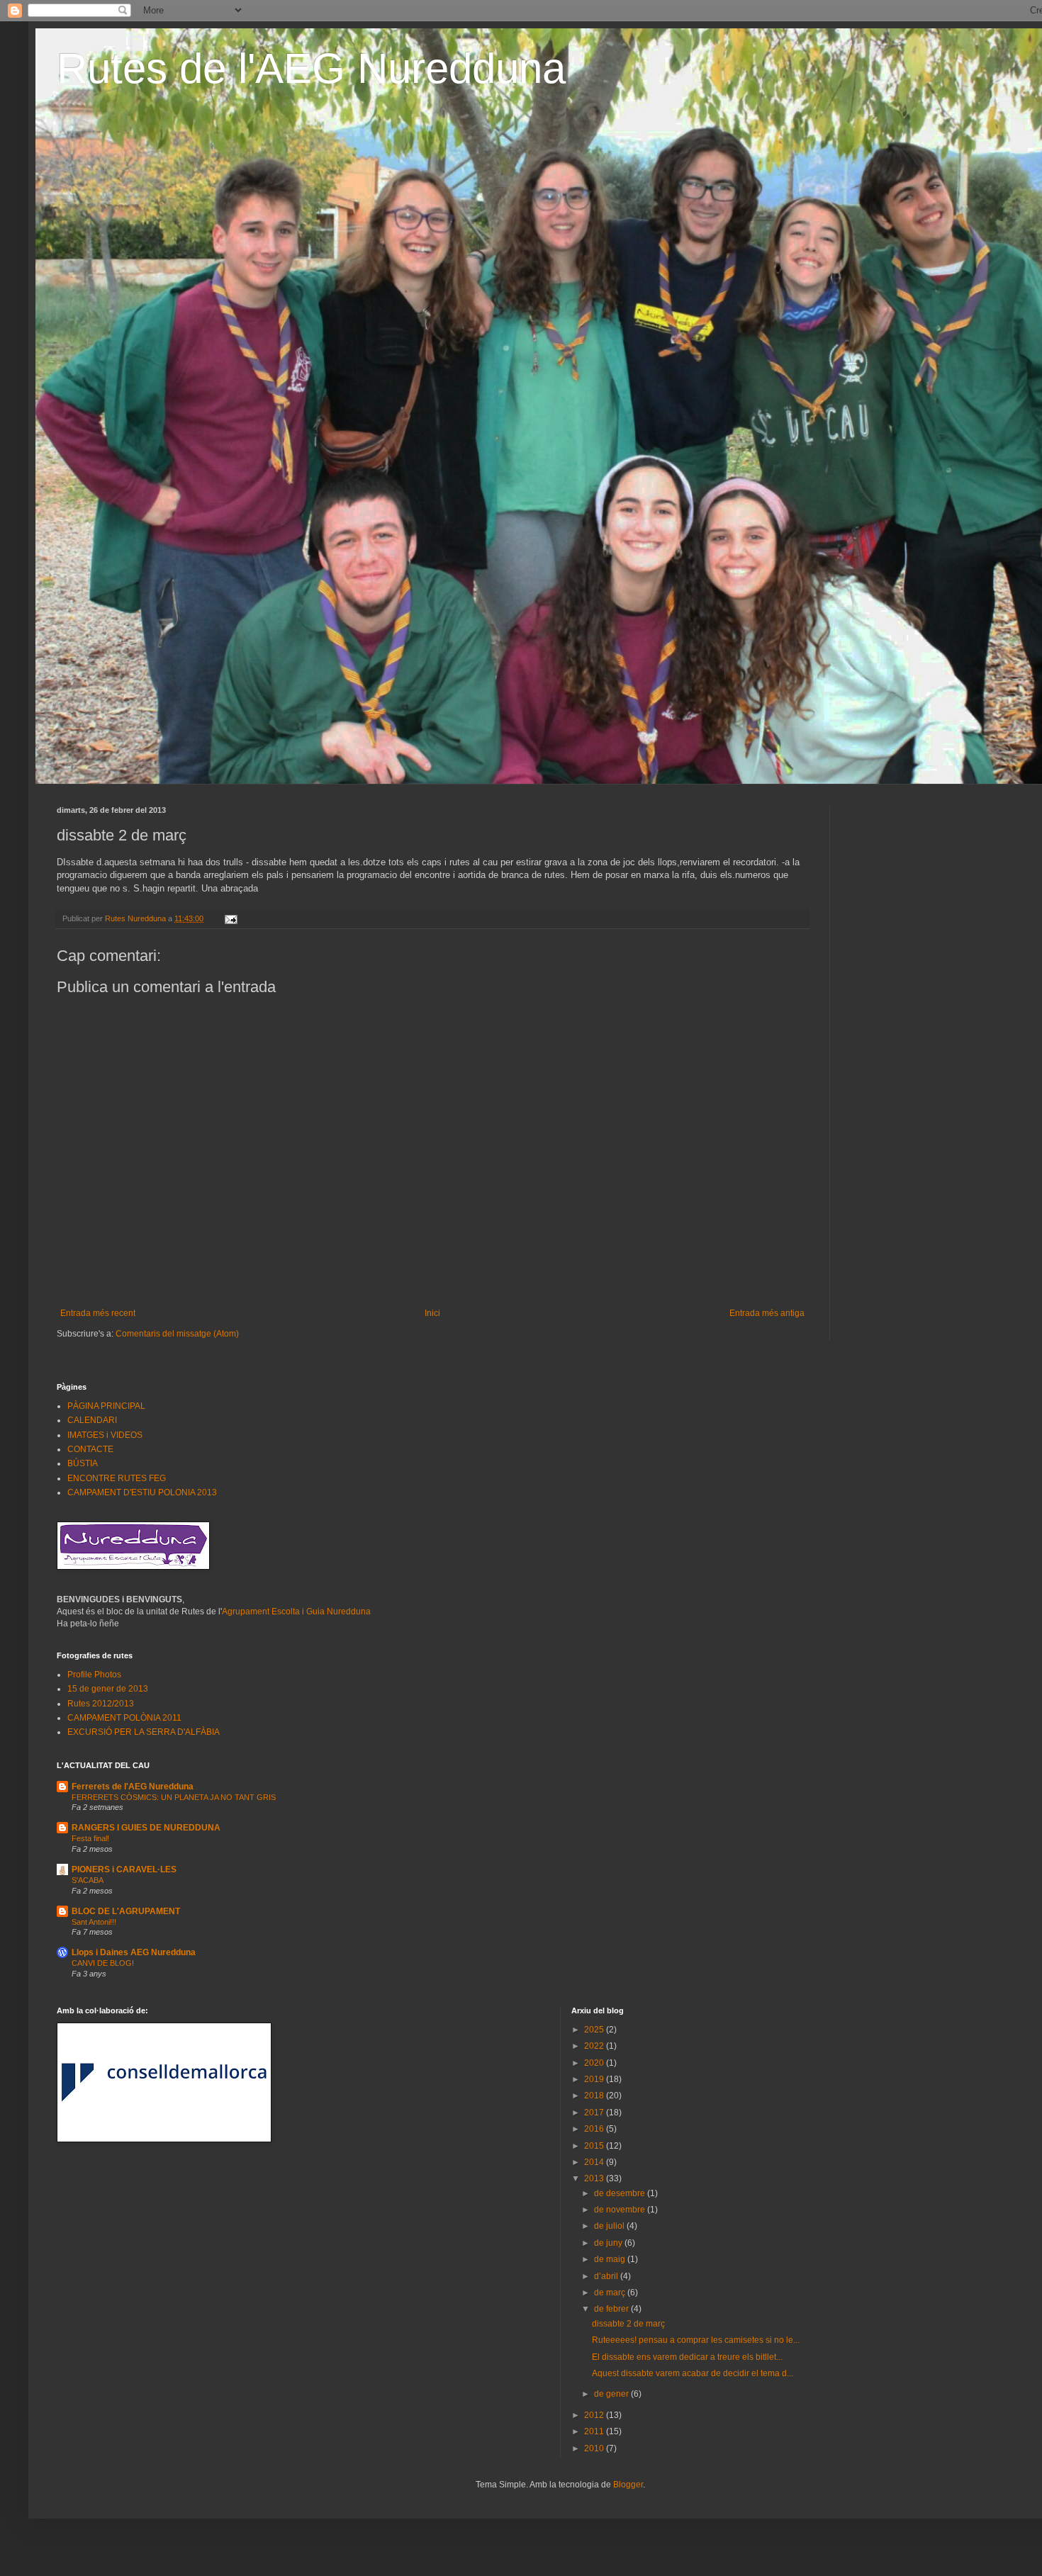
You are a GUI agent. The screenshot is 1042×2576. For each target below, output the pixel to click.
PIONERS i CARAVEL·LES (124, 1869)
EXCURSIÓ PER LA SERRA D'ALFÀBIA (144, 1732)
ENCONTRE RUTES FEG (117, 1478)
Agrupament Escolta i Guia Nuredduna (296, 1612)
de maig (611, 2259)
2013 (595, 2178)
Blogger (628, 2485)
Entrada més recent (98, 1313)
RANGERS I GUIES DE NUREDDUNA (146, 1828)
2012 (595, 2415)
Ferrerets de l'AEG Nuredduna (133, 1787)
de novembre (621, 2210)
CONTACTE (90, 1449)
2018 (595, 2096)
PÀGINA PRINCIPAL (106, 1406)
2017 (595, 2113)
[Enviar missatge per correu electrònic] (230, 918)
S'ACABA (88, 1880)
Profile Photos (94, 1675)
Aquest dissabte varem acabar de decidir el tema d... (693, 2373)
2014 (595, 2162)
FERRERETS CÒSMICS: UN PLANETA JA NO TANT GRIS (174, 1797)
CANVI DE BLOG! (103, 1963)
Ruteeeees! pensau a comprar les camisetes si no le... (696, 2340)
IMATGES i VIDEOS (105, 1435)
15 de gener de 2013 (108, 1689)
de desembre (621, 2193)
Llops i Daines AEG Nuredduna (134, 1952)
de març (611, 2293)
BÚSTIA (83, 1463)
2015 (595, 2146)
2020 (595, 2063)
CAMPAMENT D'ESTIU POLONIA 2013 (142, 1492)
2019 (595, 2079)
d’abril (607, 2276)
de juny (609, 2243)
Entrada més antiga (767, 1313)
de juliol (610, 2226)
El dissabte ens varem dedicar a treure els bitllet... (687, 2357)
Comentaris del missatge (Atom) (177, 1334)
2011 (595, 2431)
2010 (595, 2448)
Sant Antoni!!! (94, 1922)
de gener (612, 2394)
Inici (432, 1313)
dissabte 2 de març (628, 2324)
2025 (595, 2030)
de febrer (612, 2309)
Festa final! (90, 1838)
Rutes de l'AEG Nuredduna (311, 68)
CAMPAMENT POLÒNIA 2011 (124, 1718)
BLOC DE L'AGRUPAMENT (126, 1911)
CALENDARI (92, 1420)
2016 (595, 2129)
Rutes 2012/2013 (101, 1704)
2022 (595, 2046)
